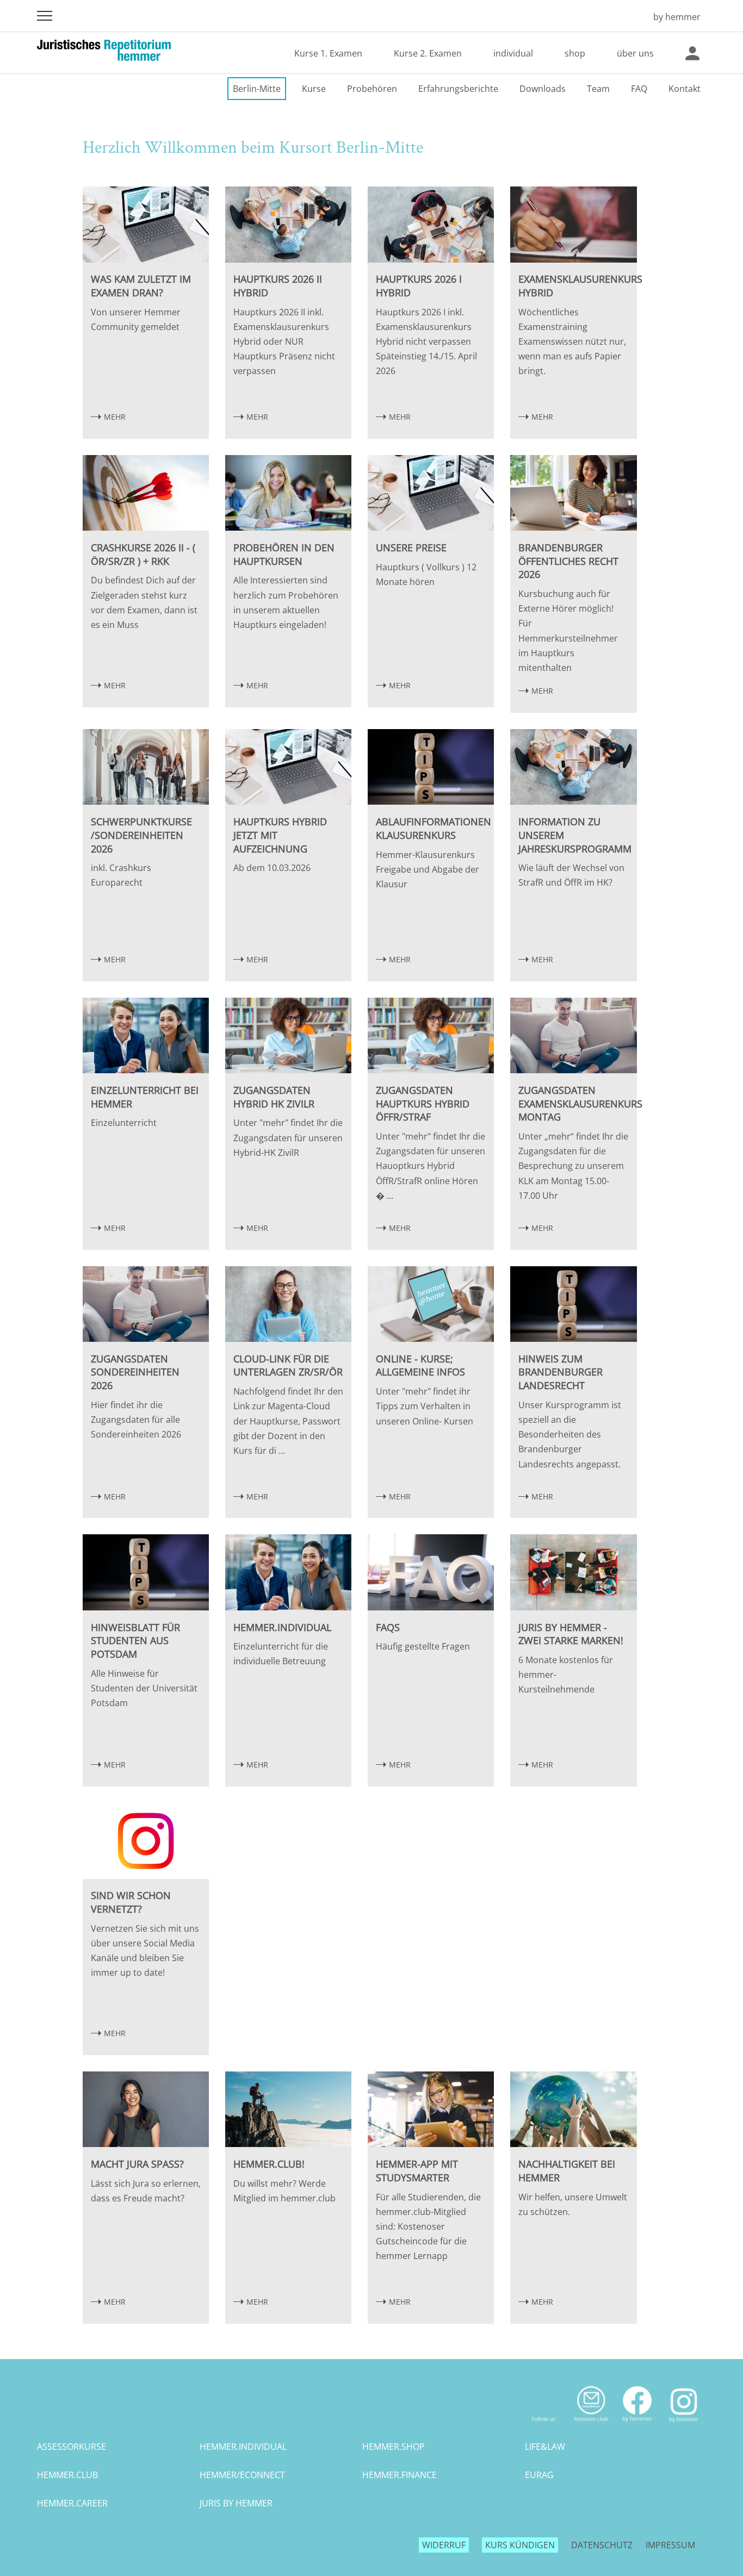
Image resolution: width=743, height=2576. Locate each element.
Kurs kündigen (520, 2545)
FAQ (639, 89)
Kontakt (685, 89)
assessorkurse (72, 2447)
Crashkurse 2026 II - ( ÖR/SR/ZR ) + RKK (143, 554)
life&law (545, 2447)
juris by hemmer (236, 2503)
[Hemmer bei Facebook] (637, 2426)
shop (575, 53)
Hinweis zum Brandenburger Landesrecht (561, 1372)
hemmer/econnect (242, 2475)
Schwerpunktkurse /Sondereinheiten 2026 (141, 835)
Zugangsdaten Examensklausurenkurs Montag (580, 1103)
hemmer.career (72, 2503)
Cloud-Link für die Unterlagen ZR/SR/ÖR (288, 1365)
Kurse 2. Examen (428, 53)
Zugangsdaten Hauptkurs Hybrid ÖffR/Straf (423, 1103)
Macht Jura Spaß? (137, 2164)
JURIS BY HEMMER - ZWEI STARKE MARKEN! (571, 1634)
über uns (635, 53)
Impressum (670, 2545)
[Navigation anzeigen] (45, 16)
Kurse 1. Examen (328, 53)
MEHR (115, 417)
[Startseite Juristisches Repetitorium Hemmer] (629, 17)
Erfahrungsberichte (458, 89)
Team (598, 89)
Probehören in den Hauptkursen (284, 554)
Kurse (314, 89)
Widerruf (444, 2545)
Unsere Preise (411, 547)
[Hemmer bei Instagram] (684, 2426)
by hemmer (677, 17)
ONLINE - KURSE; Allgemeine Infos (420, 1365)
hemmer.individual (282, 1627)
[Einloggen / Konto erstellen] (692, 53)
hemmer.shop (394, 2447)
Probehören (372, 89)
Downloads (543, 89)
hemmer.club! (269, 2164)
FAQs (388, 1627)
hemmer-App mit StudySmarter (417, 2171)
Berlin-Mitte (257, 89)
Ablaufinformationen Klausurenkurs (434, 828)
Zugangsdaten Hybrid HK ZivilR (274, 1097)
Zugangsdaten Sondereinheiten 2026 (135, 1372)
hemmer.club (67, 2475)
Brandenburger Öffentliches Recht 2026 (568, 561)
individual (513, 53)
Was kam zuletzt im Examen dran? (141, 286)
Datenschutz (602, 2545)
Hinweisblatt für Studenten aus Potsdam (135, 1641)
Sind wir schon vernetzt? (131, 1902)
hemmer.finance (400, 2475)
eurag (539, 2475)
